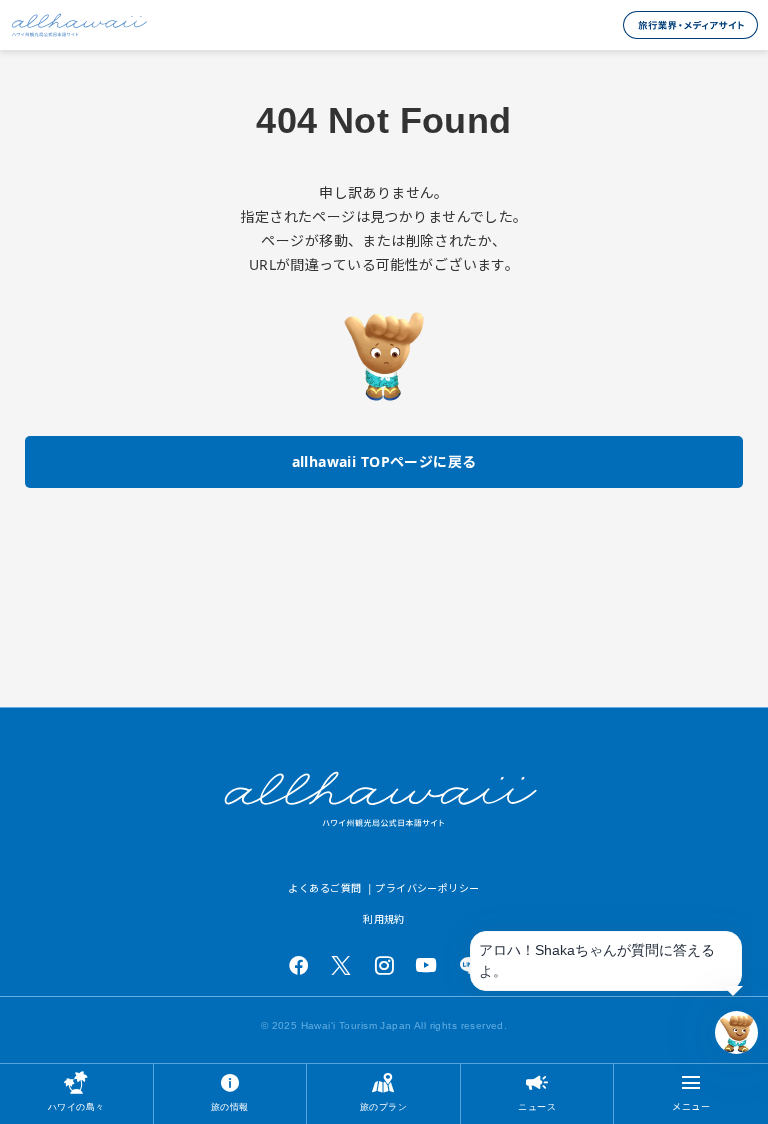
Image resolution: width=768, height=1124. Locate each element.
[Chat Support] (736, 1032)
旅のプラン (383, 1106)
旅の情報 (230, 1106)
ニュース (537, 1106)
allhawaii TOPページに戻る (384, 461)
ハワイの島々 (76, 1106)
